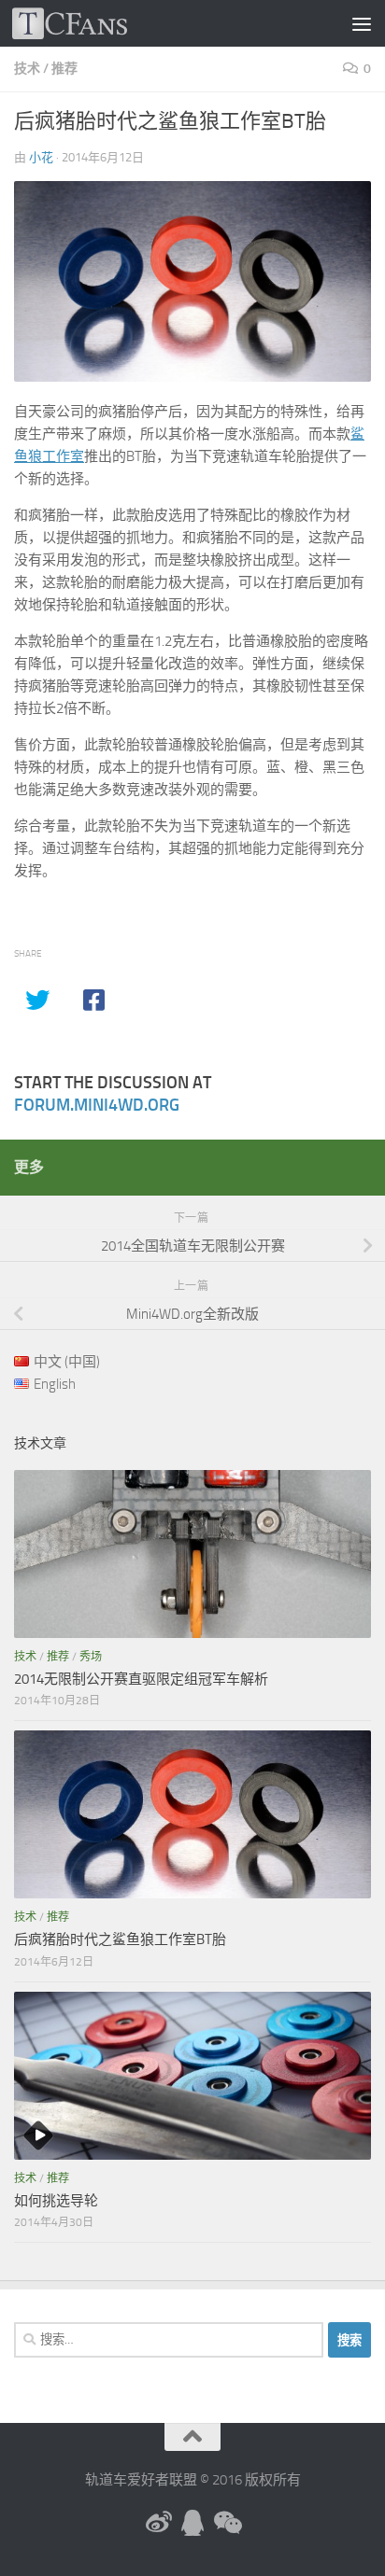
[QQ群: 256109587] (192, 2523)
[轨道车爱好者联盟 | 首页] (89, 23)
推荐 (64, 69)
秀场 (91, 1657)
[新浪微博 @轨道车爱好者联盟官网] (159, 2523)
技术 (27, 69)
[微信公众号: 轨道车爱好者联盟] (226, 2523)
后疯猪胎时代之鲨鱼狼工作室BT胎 (120, 1939)
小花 (41, 157)
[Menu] (362, 23)
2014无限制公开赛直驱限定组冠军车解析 (141, 1679)
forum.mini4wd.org (97, 1105)
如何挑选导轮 (56, 2201)
